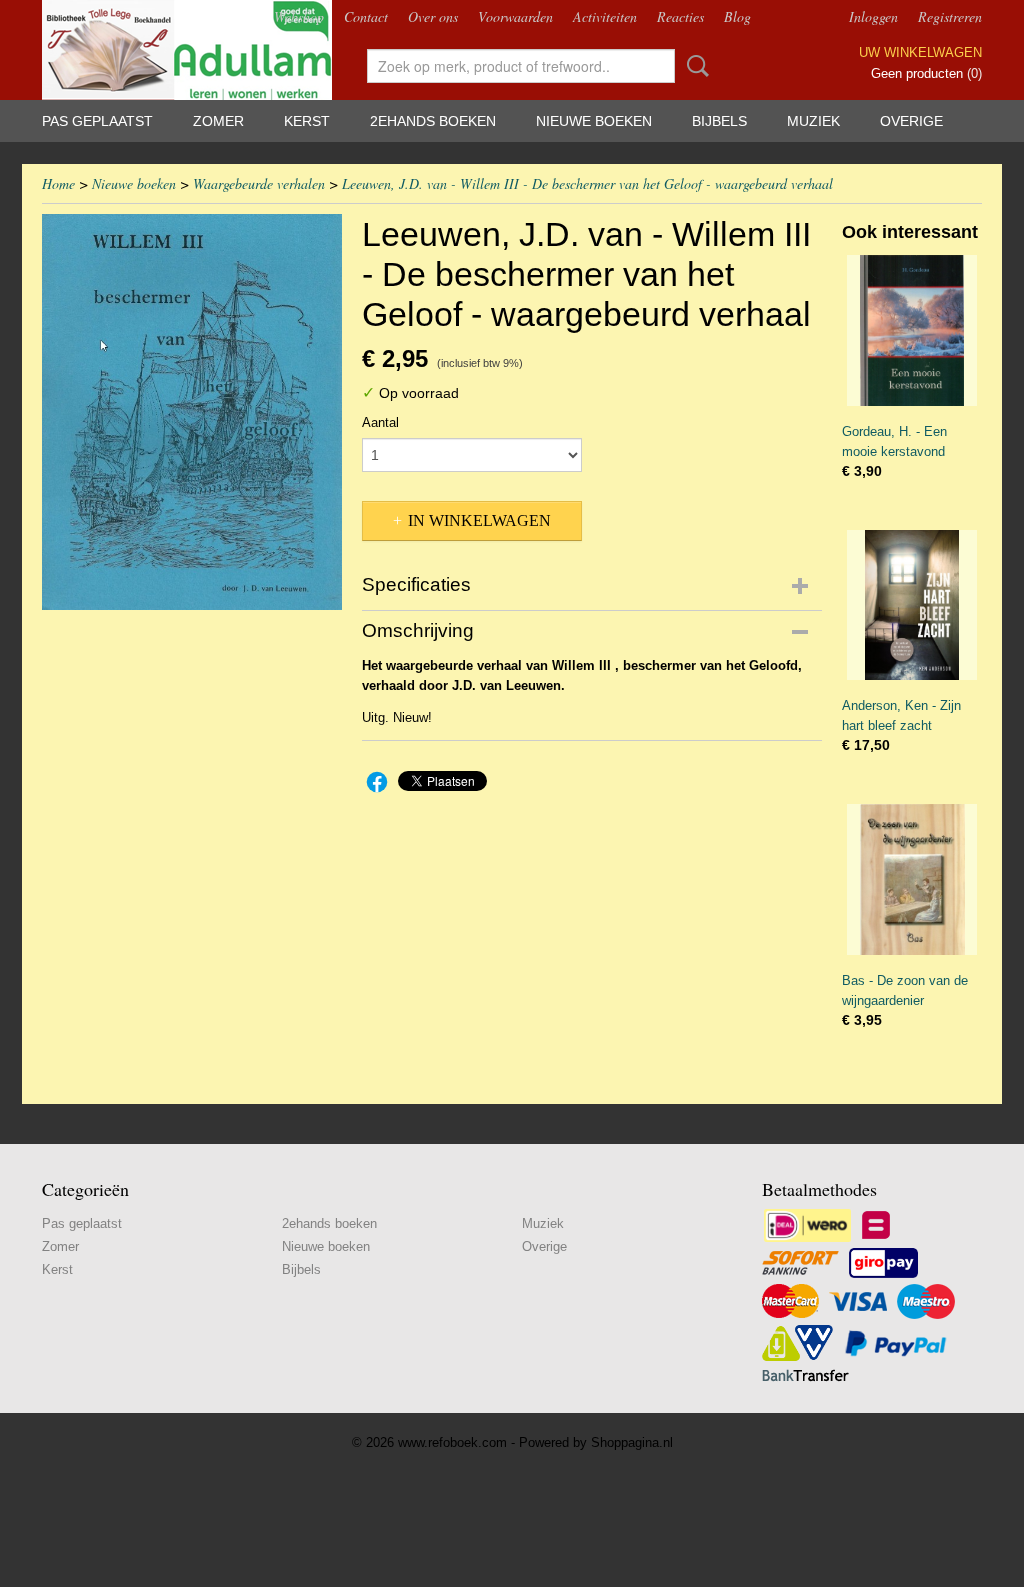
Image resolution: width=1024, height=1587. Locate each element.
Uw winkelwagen (920, 52)
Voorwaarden (515, 16)
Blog (737, 16)
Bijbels (719, 121)
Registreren (950, 16)
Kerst (307, 121)
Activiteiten (605, 16)
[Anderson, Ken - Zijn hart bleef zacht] (912, 605)
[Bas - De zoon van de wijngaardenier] (912, 879)
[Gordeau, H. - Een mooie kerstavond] (912, 330)
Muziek (813, 121)
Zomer (218, 121)
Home (58, 183)
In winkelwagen (479, 520)
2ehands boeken (433, 121)
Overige (911, 121)
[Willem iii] (192, 412)
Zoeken (694, 66)
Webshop (299, 16)
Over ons (433, 16)
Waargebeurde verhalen (259, 183)
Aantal (380, 422)
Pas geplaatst (97, 121)
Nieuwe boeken (594, 121)
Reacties (680, 16)
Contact (366, 16)
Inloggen (873, 16)
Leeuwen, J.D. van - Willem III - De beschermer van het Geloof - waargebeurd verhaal (587, 183)
